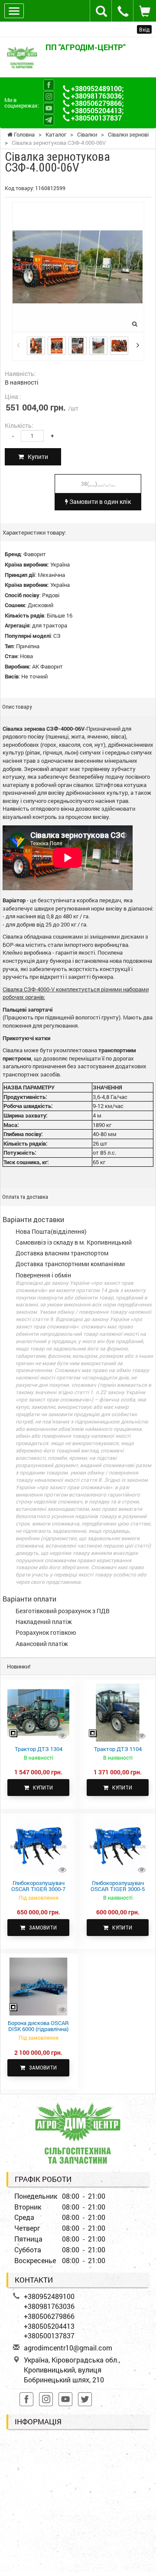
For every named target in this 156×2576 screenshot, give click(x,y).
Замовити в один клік (99, 502)
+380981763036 (96, 96)
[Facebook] (49, 85)
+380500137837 (96, 118)
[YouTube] (49, 108)
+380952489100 (96, 88)
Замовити (41, 1928)
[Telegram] (49, 120)
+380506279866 (96, 103)
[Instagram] (49, 97)
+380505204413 (96, 110)
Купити (36, 457)
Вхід (144, 29)
